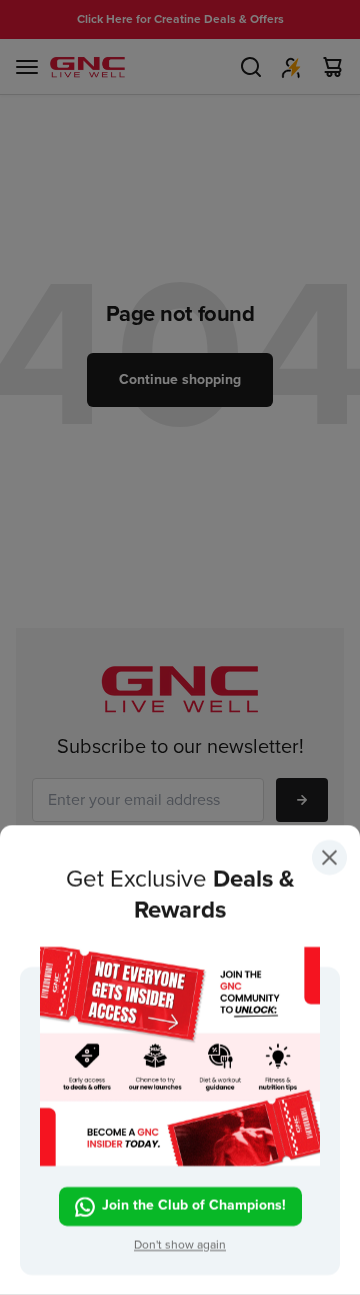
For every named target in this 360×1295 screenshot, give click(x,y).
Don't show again (180, 1245)
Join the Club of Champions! (194, 1205)
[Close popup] (329, 861)
